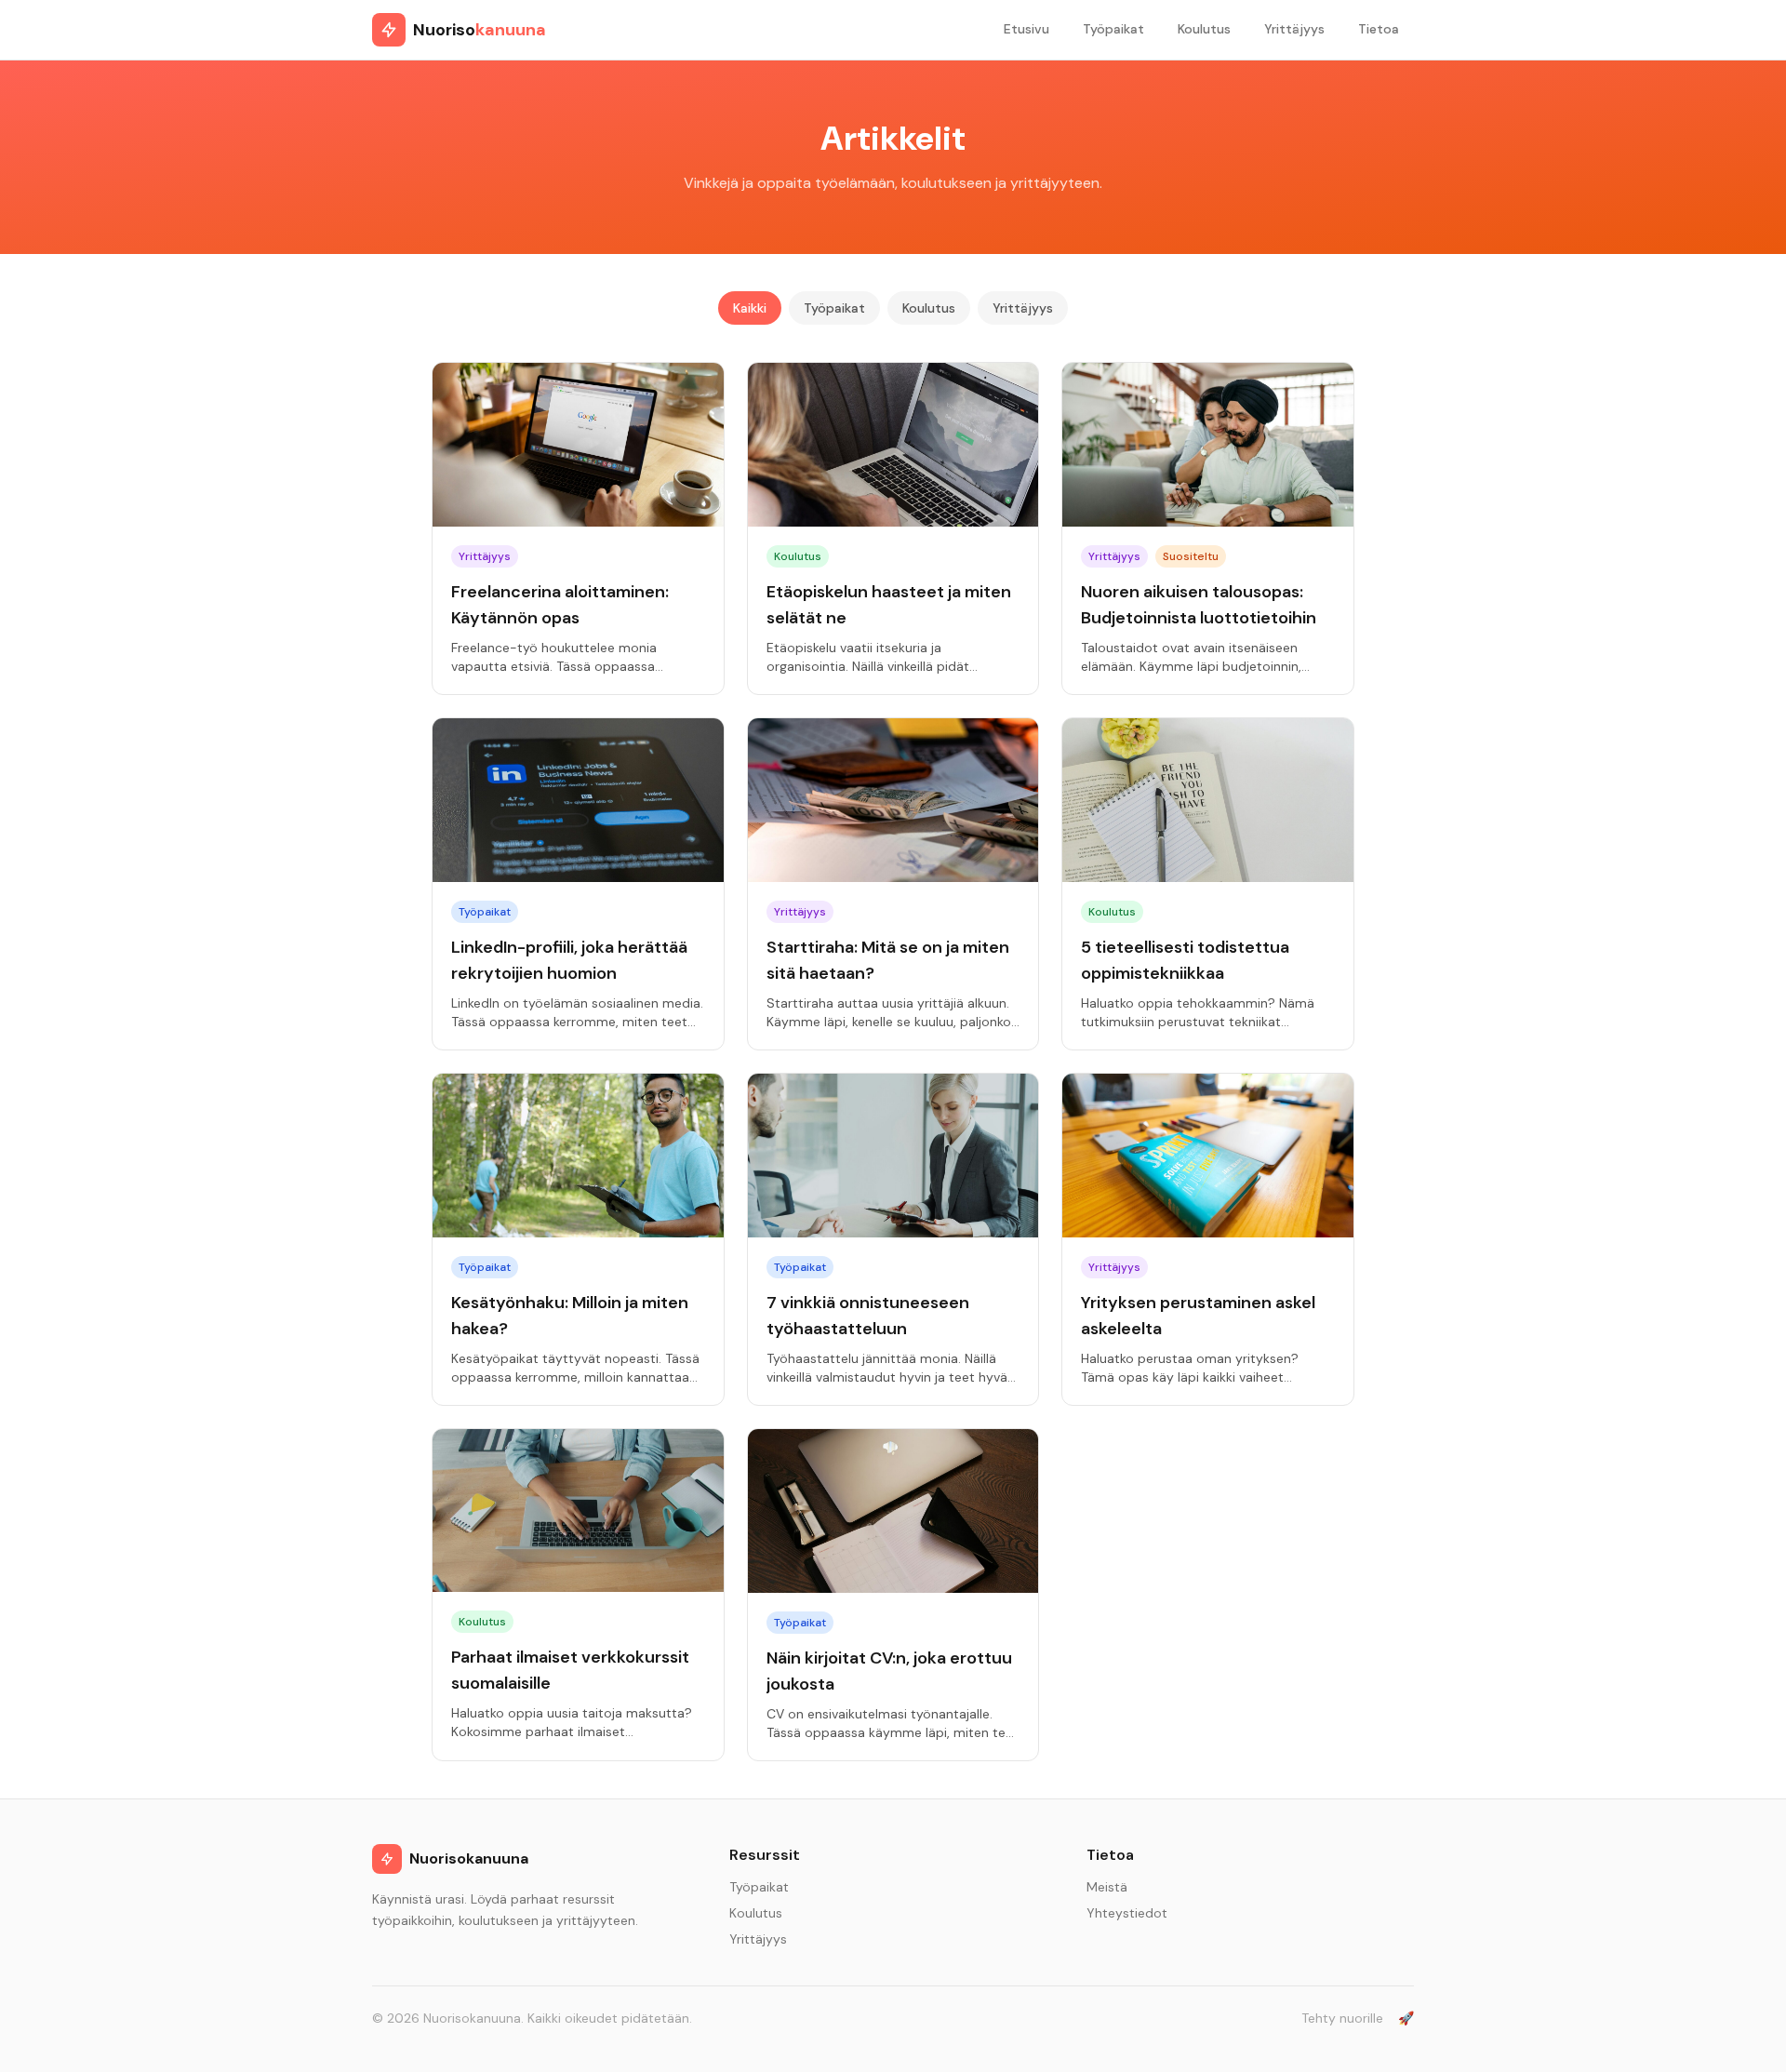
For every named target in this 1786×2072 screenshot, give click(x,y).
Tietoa (1379, 29)
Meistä (1107, 1887)
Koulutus (1204, 29)
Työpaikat (1113, 29)
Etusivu (1026, 29)
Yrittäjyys (1294, 29)
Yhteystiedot (1127, 1913)
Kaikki (750, 308)
